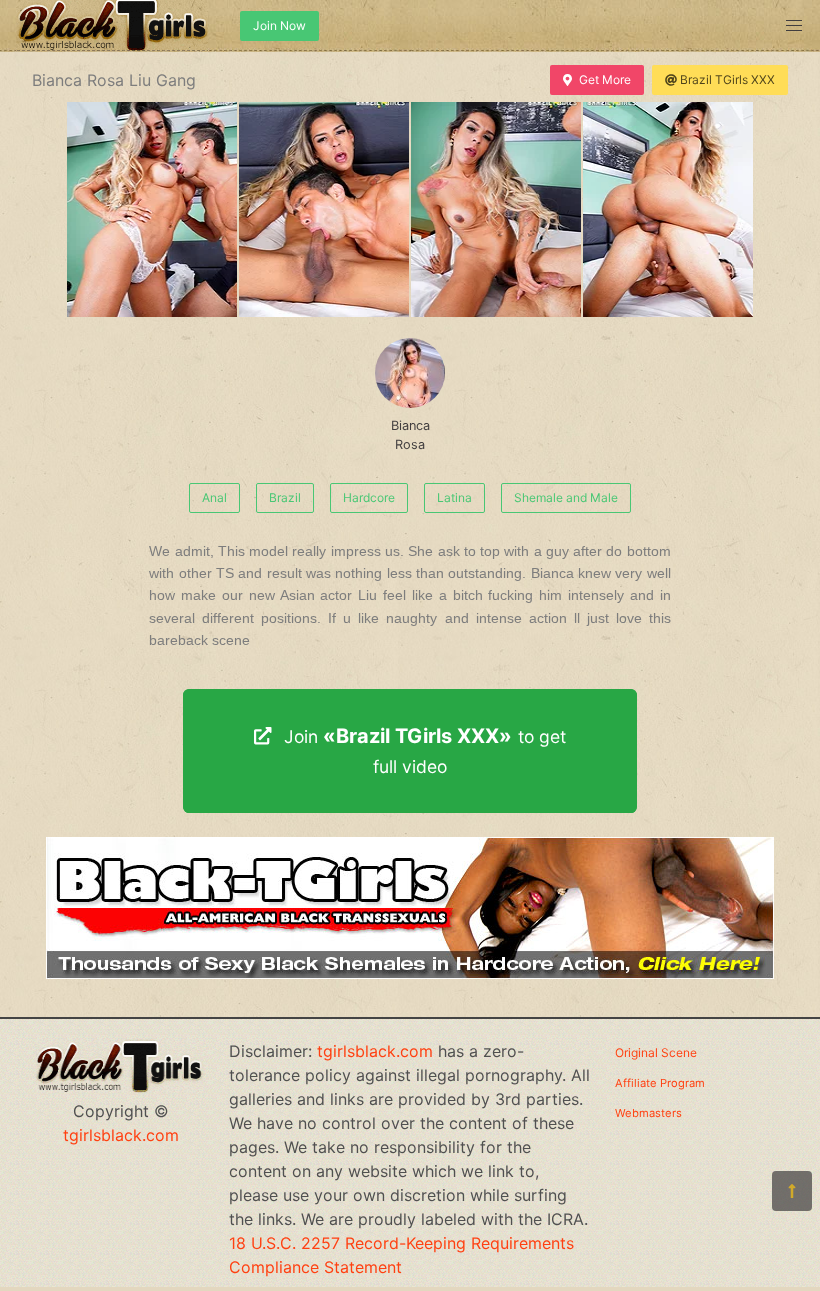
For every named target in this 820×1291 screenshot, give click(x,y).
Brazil (285, 497)
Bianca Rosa (410, 435)
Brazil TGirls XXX (727, 79)
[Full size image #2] (496, 209)
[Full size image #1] (324, 209)
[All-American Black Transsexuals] (410, 973)
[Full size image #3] (668, 209)
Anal (214, 497)
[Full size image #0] (152, 209)
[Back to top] (792, 1191)
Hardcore (369, 497)
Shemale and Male (566, 497)
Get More (605, 79)
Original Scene (656, 1052)
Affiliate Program (660, 1083)
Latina (454, 497)
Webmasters (648, 1113)
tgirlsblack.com (121, 1135)
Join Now (279, 25)
